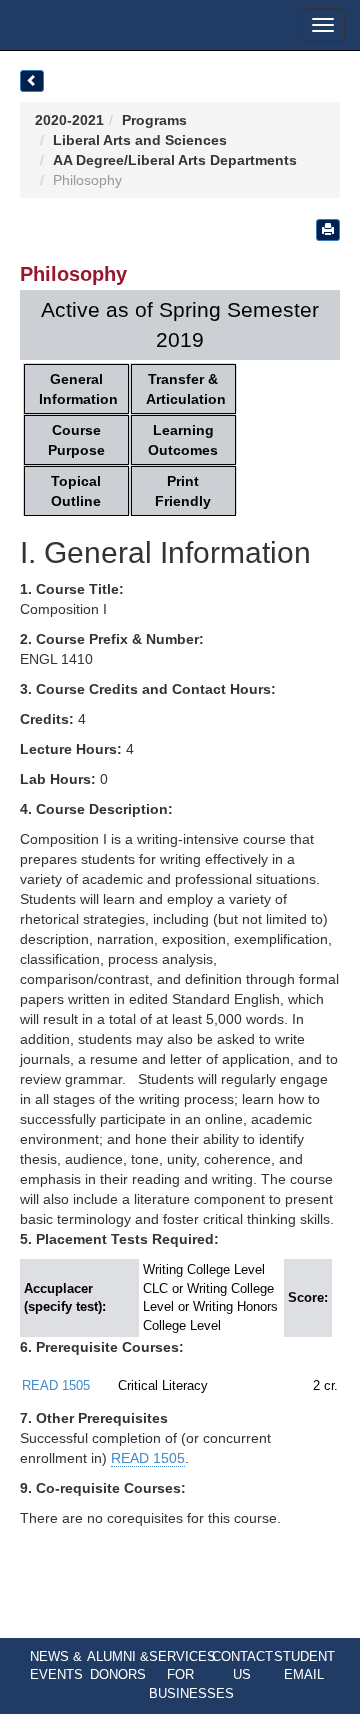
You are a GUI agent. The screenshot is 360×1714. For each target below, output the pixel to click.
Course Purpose (76, 440)
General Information (78, 389)
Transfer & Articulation (186, 389)
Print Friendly (183, 491)
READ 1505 (56, 1385)
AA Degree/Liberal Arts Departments (175, 160)
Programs (154, 120)
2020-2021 (69, 120)
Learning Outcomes (183, 440)
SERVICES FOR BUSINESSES (191, 1675)
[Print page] (328, 230)
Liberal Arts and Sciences (140, 140)
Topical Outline (76, 491)
